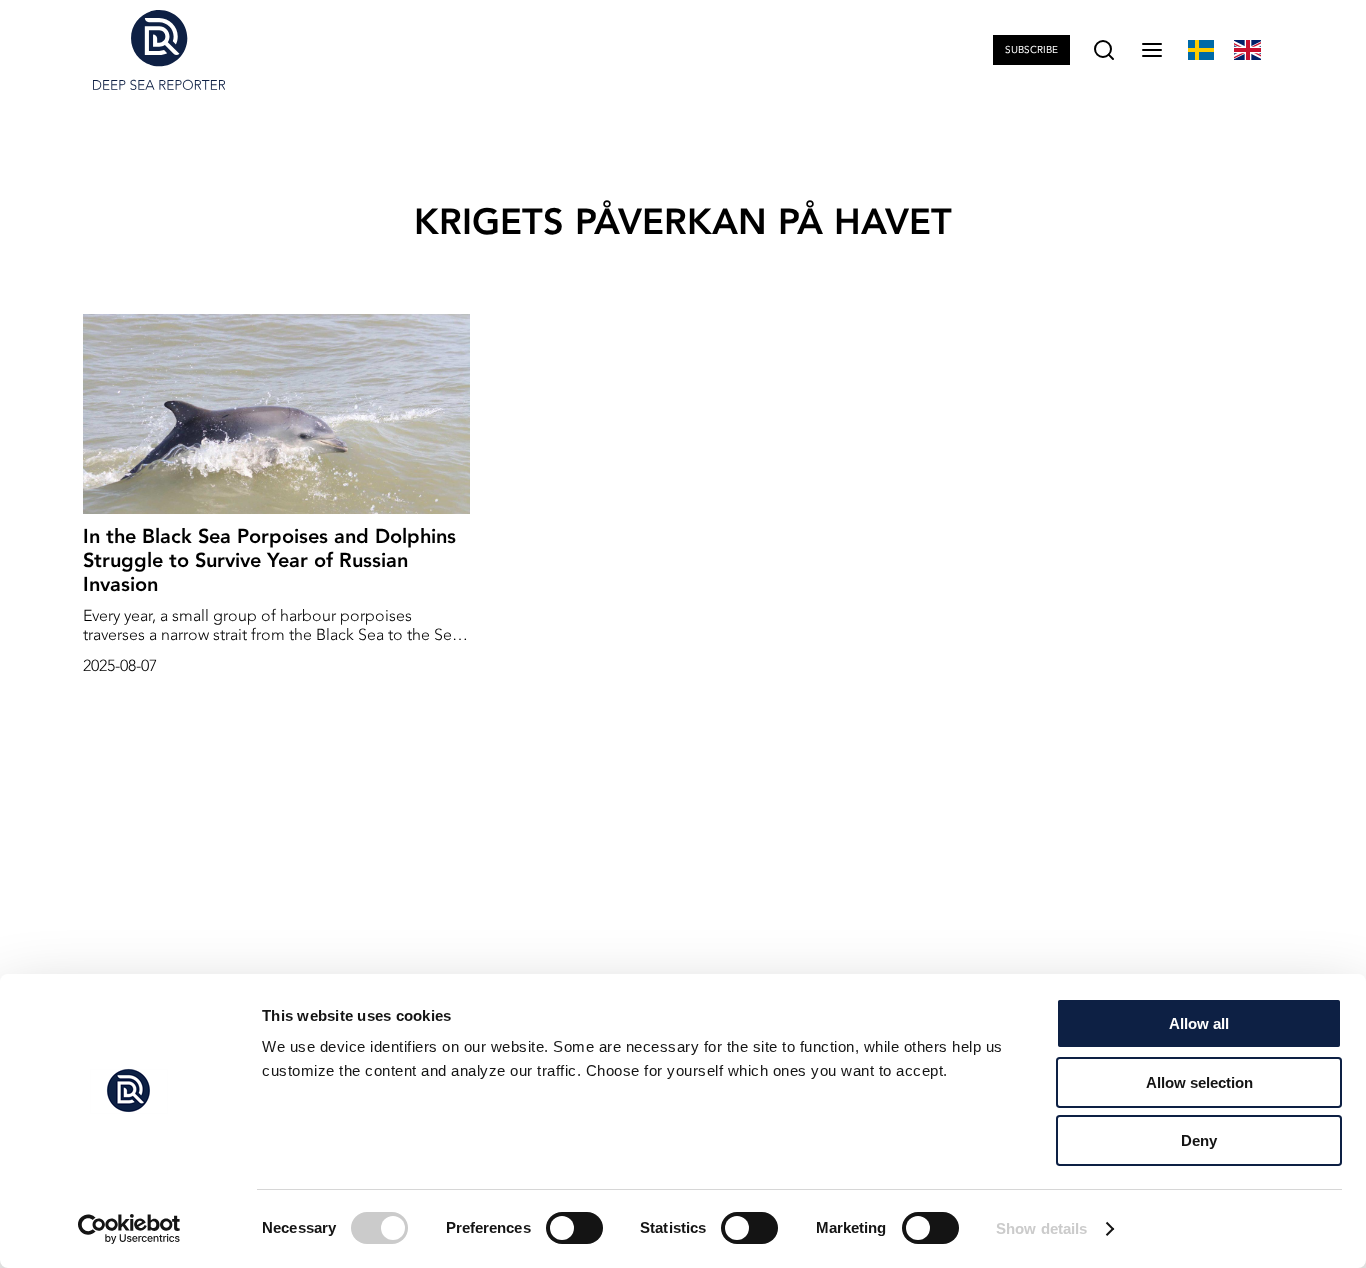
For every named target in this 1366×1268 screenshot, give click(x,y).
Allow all (1199, 1023)
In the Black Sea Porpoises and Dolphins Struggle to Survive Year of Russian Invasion (269, 560)
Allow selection (1199, 1082)
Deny (1199, 1140)
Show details (1041, 1228)
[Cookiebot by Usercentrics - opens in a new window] (129, 1229)
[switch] (574, 1228)
